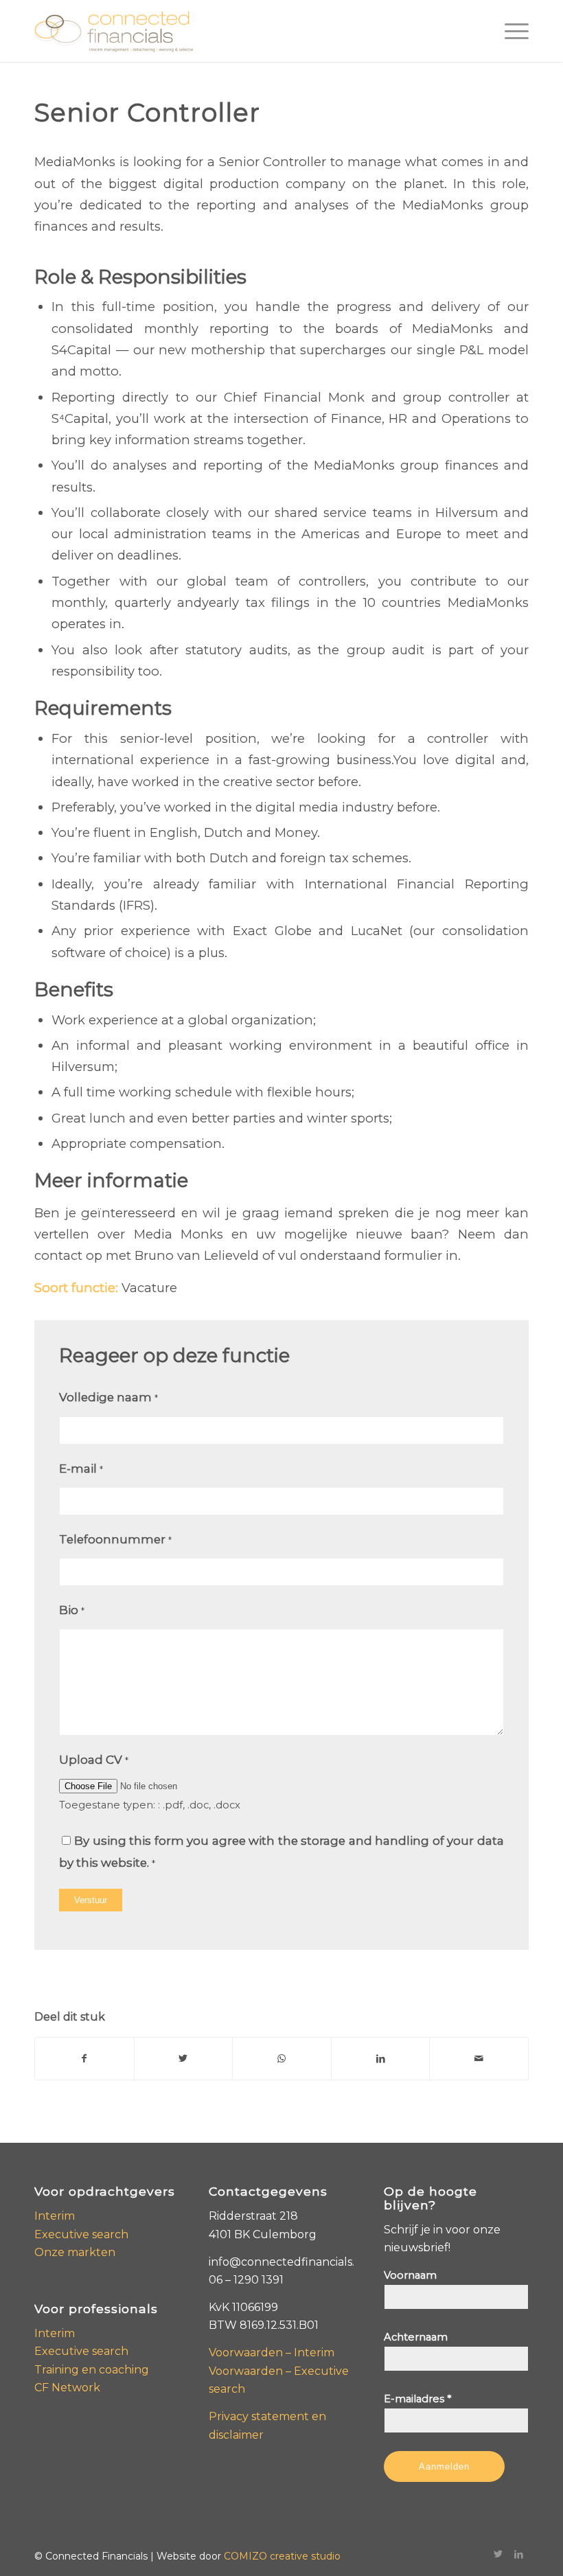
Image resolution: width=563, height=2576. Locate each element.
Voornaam (410, 2275)
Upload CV (94, 1760)
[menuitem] (510, 31)
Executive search (81, 2234)
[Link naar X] (498, 2554)
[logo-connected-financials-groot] (114, 31)
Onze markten (75, 2252)
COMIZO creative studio (282, 2556)
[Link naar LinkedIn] (518, 2554)
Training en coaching (92, 2370)
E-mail (81, 1469)
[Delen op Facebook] (84, 2059)
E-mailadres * (417, 2399)
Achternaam (416, 2337)
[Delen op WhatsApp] (282, 2059)
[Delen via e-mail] (479, 2059)
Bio (72, 1610)
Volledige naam (108, 1397)
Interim (55, 2216)
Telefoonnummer (115, 1539)
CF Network (67, 2388)
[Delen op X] (184, 2059)
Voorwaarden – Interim (272, 2353)
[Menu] (510, 31)
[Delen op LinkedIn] (381, 2059)
